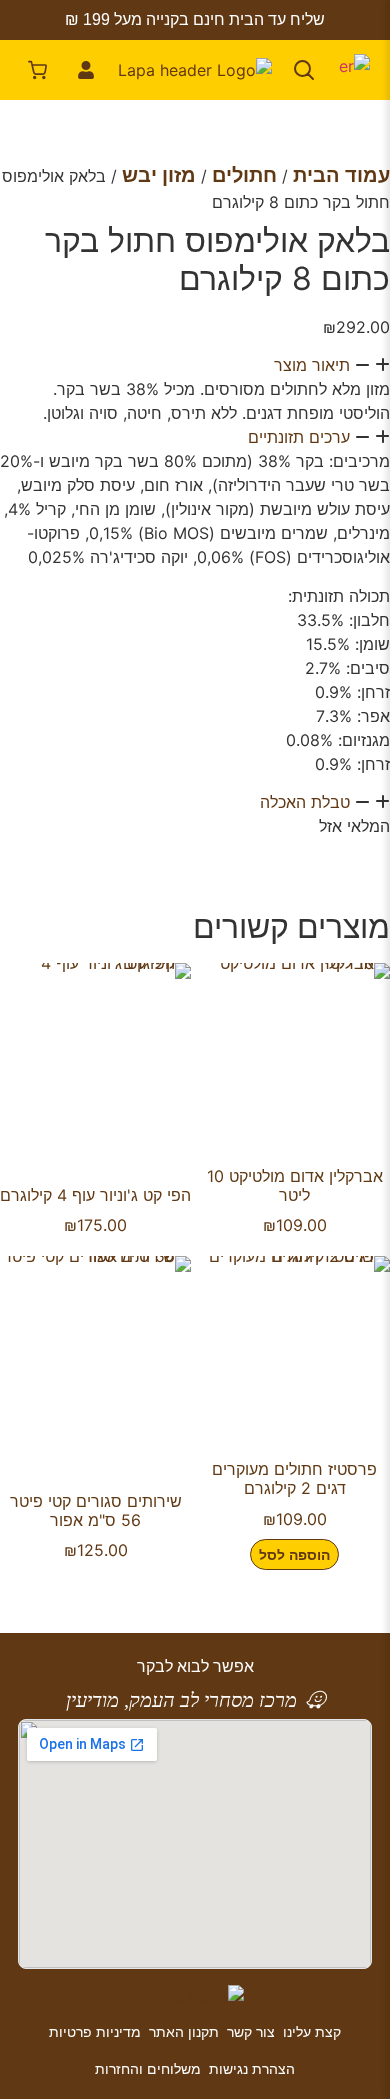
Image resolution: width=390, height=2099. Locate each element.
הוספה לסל (294, 1554)
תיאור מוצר (312, 365)
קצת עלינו (312, 2031)
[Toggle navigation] (352, 70)
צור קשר (251, 2031)
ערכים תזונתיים (299, 437)
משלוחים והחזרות (148, 2068)
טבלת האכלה (305, 802)
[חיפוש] (304, 70)
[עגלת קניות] (38, 70)
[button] (195, 365)
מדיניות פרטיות (95, 2031)
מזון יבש (159, 175)
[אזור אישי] (86, 70)
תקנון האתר (184, 2031)
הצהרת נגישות (252, 2068)
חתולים (244, 175)
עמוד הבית (341, 175)
